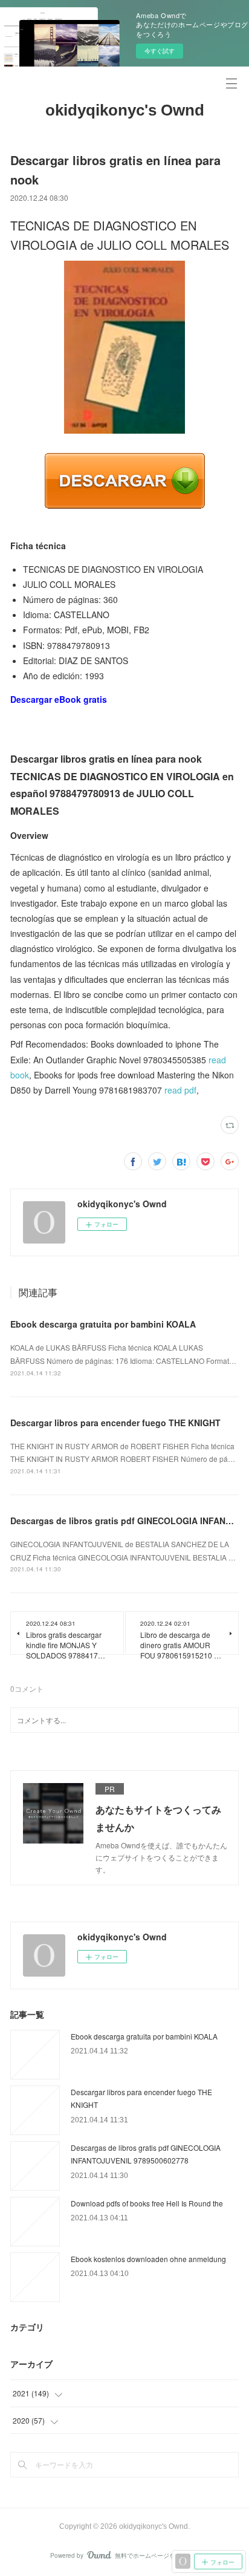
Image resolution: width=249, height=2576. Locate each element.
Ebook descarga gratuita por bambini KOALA (103, 1324)
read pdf (180, 1090)
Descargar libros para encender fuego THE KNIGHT (115, 1423)
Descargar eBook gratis (59, 699)
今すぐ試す (160, 51)
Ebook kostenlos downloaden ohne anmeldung (148, 2259)
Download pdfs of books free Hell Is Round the (147, 2203)
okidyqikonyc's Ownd (125, 110)
